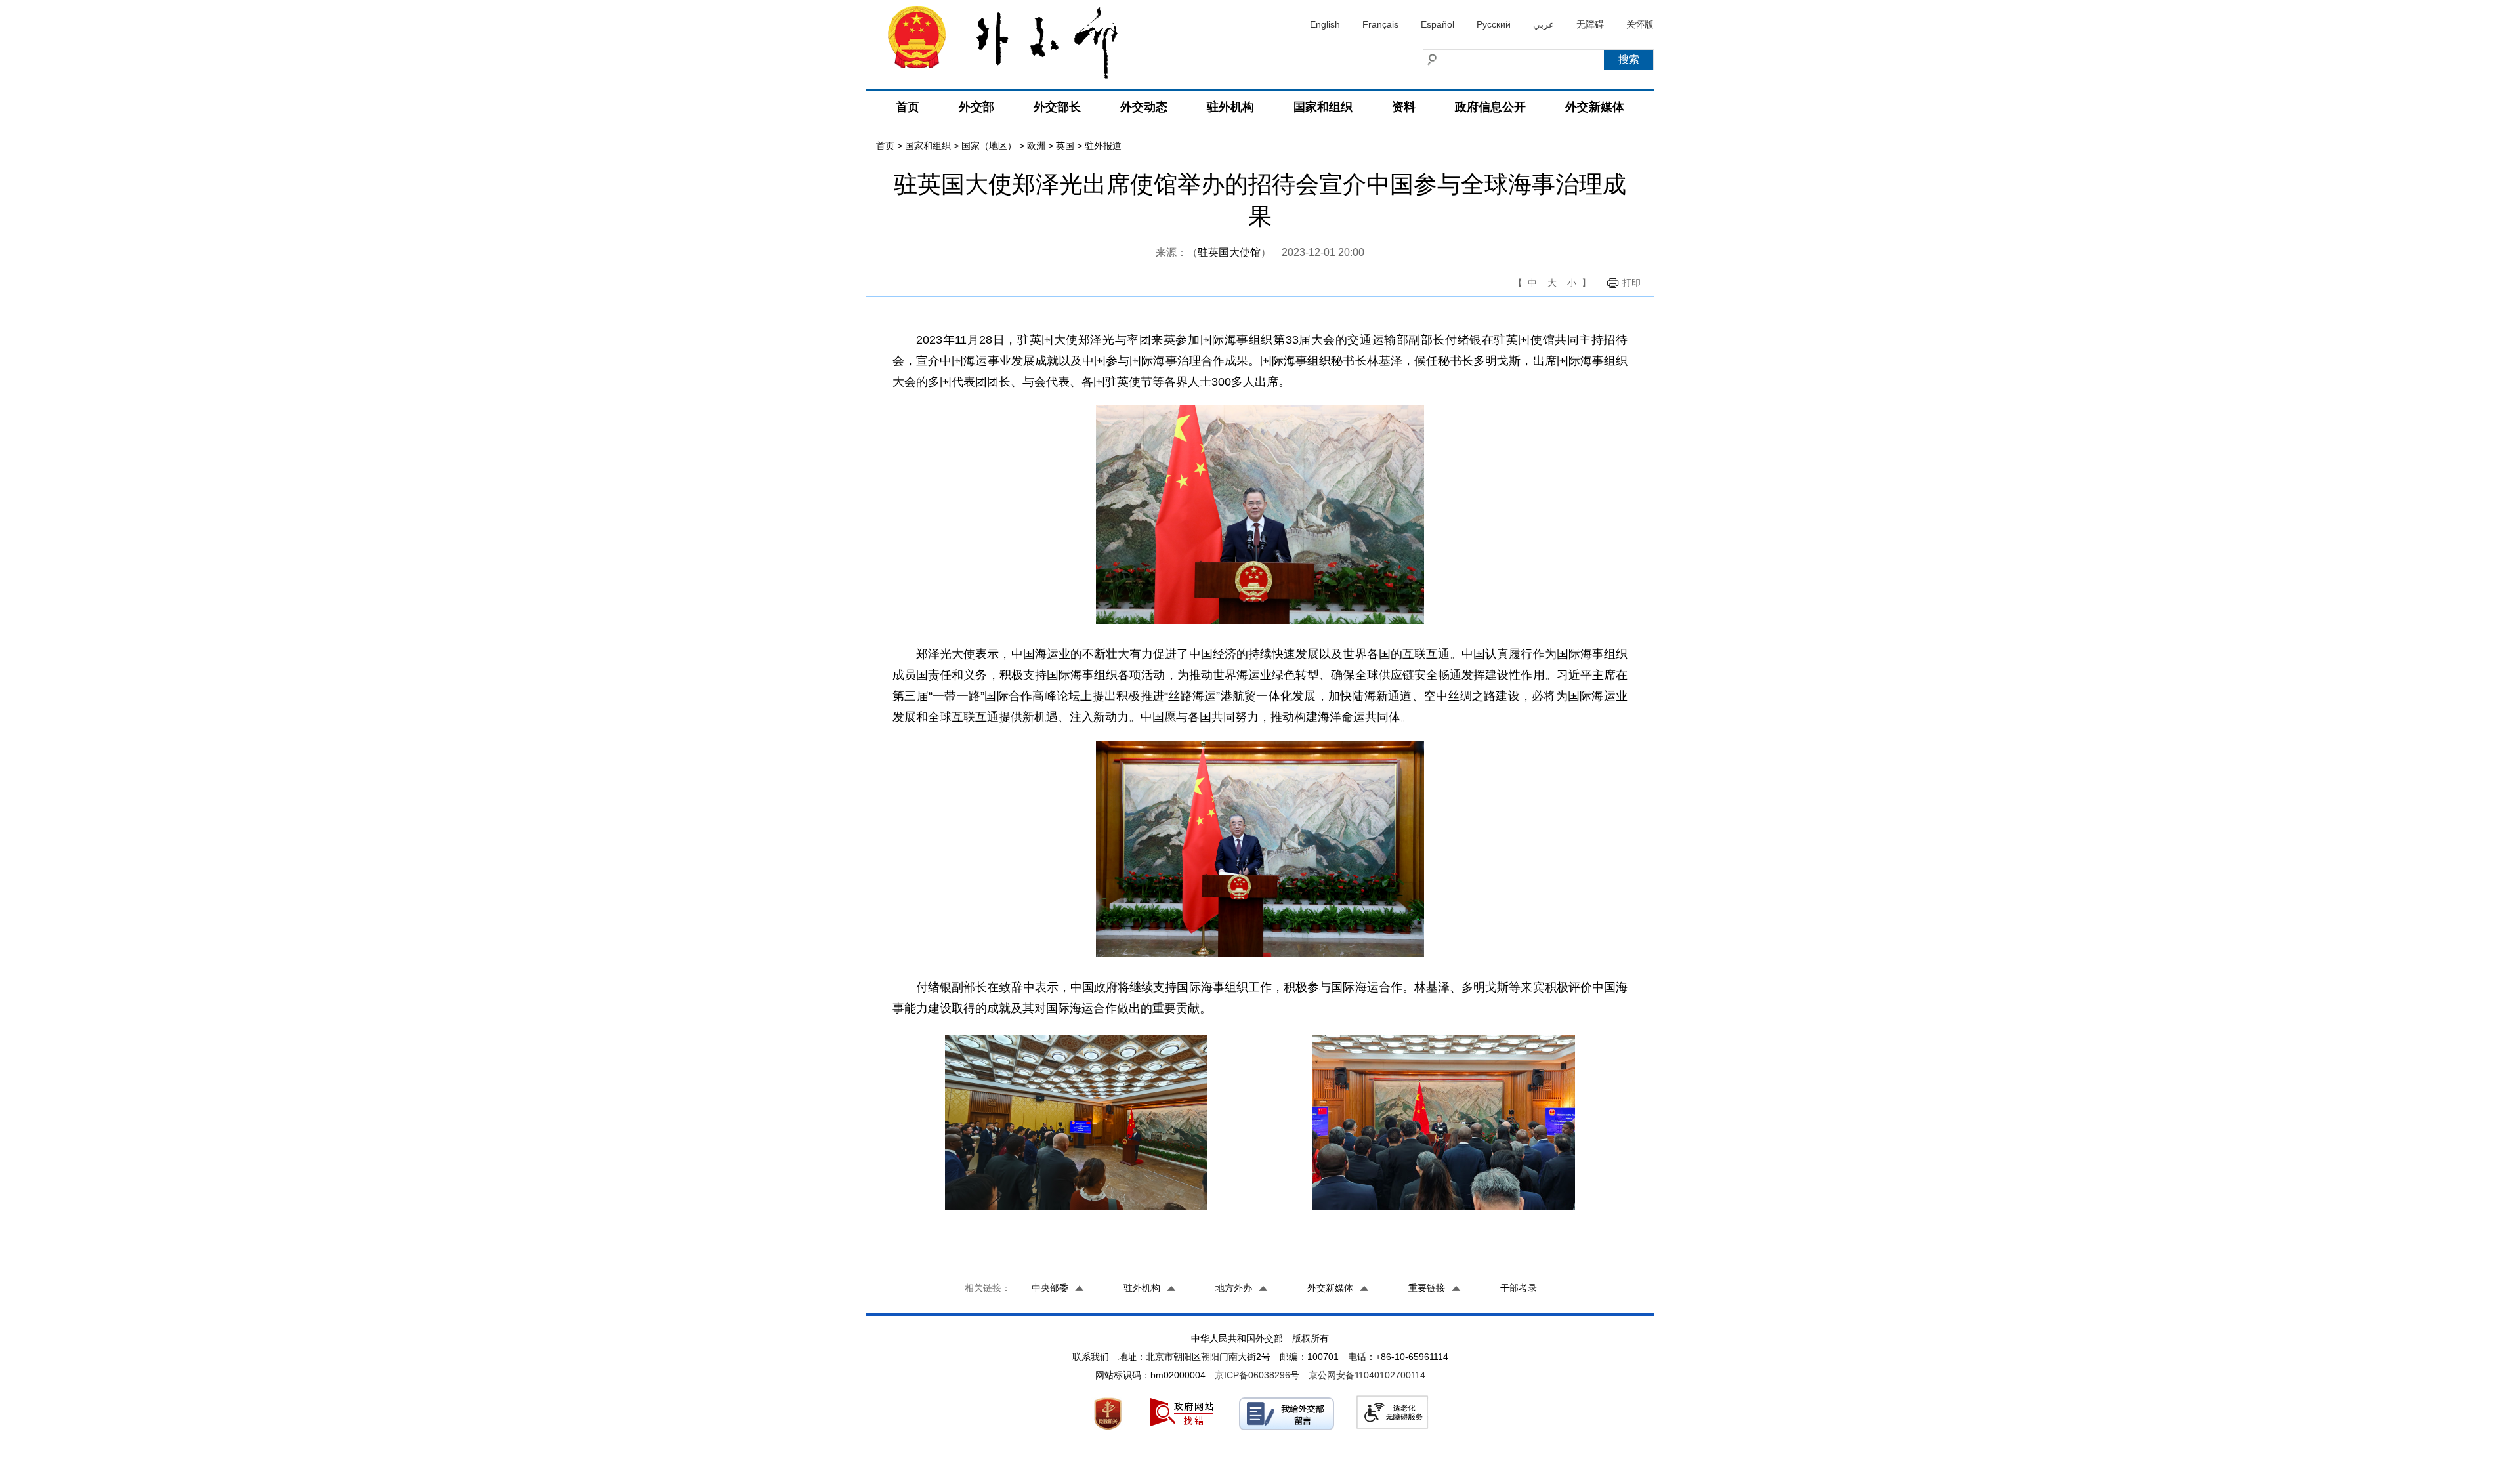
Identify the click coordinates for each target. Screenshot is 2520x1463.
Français (1380, 24)
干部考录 (1519, 1288)
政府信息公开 (1490, 107)
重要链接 (1427, 1288)
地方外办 (1234, 1288)
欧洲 (1036, 146)
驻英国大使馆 (1229, 252)
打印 (1631, 283)
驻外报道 (1103, 146)
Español (1438, 24)
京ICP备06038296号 (1257, 1375)
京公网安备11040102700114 (1367, 1375)
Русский (1494, 24)
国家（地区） (989, 146)
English (1325, 24)
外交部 (976, 107)
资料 (1404, 107)
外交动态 (1144, 107)
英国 (1065, 146)
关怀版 (1640, 24)
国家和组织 (1323, 107)
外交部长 (1057, 107)
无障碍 (1590, 24)
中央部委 (1050, 1288)
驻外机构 (1230, 107)
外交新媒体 (1595, 107)
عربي (1543, 24)
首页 (908, 107)
